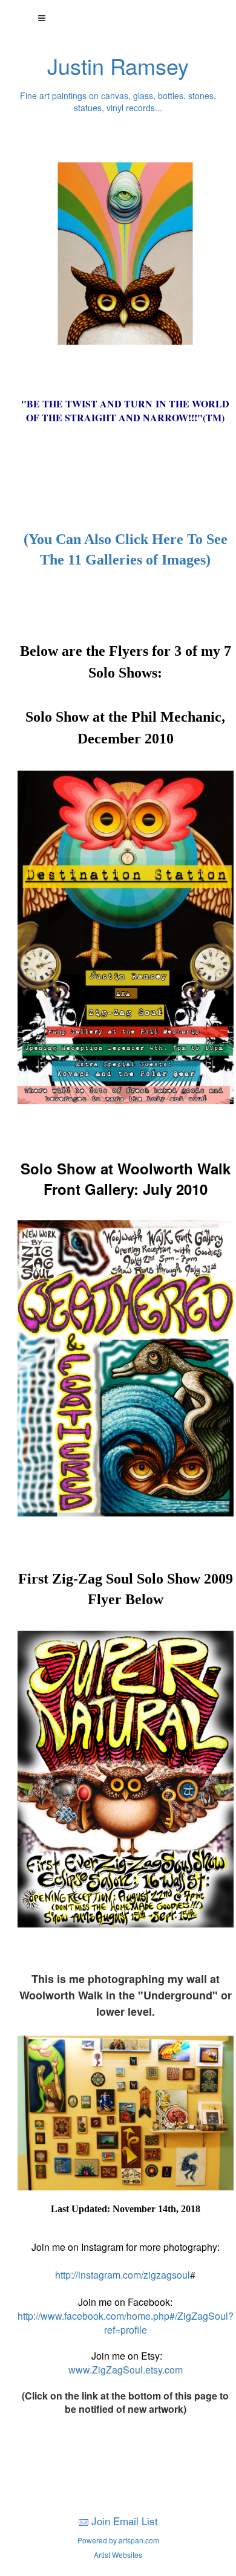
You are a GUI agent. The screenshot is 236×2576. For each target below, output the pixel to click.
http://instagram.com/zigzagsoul (123, 2275)
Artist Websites (118, 2555)
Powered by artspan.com (118, 2540)
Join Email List (125, 2521)
